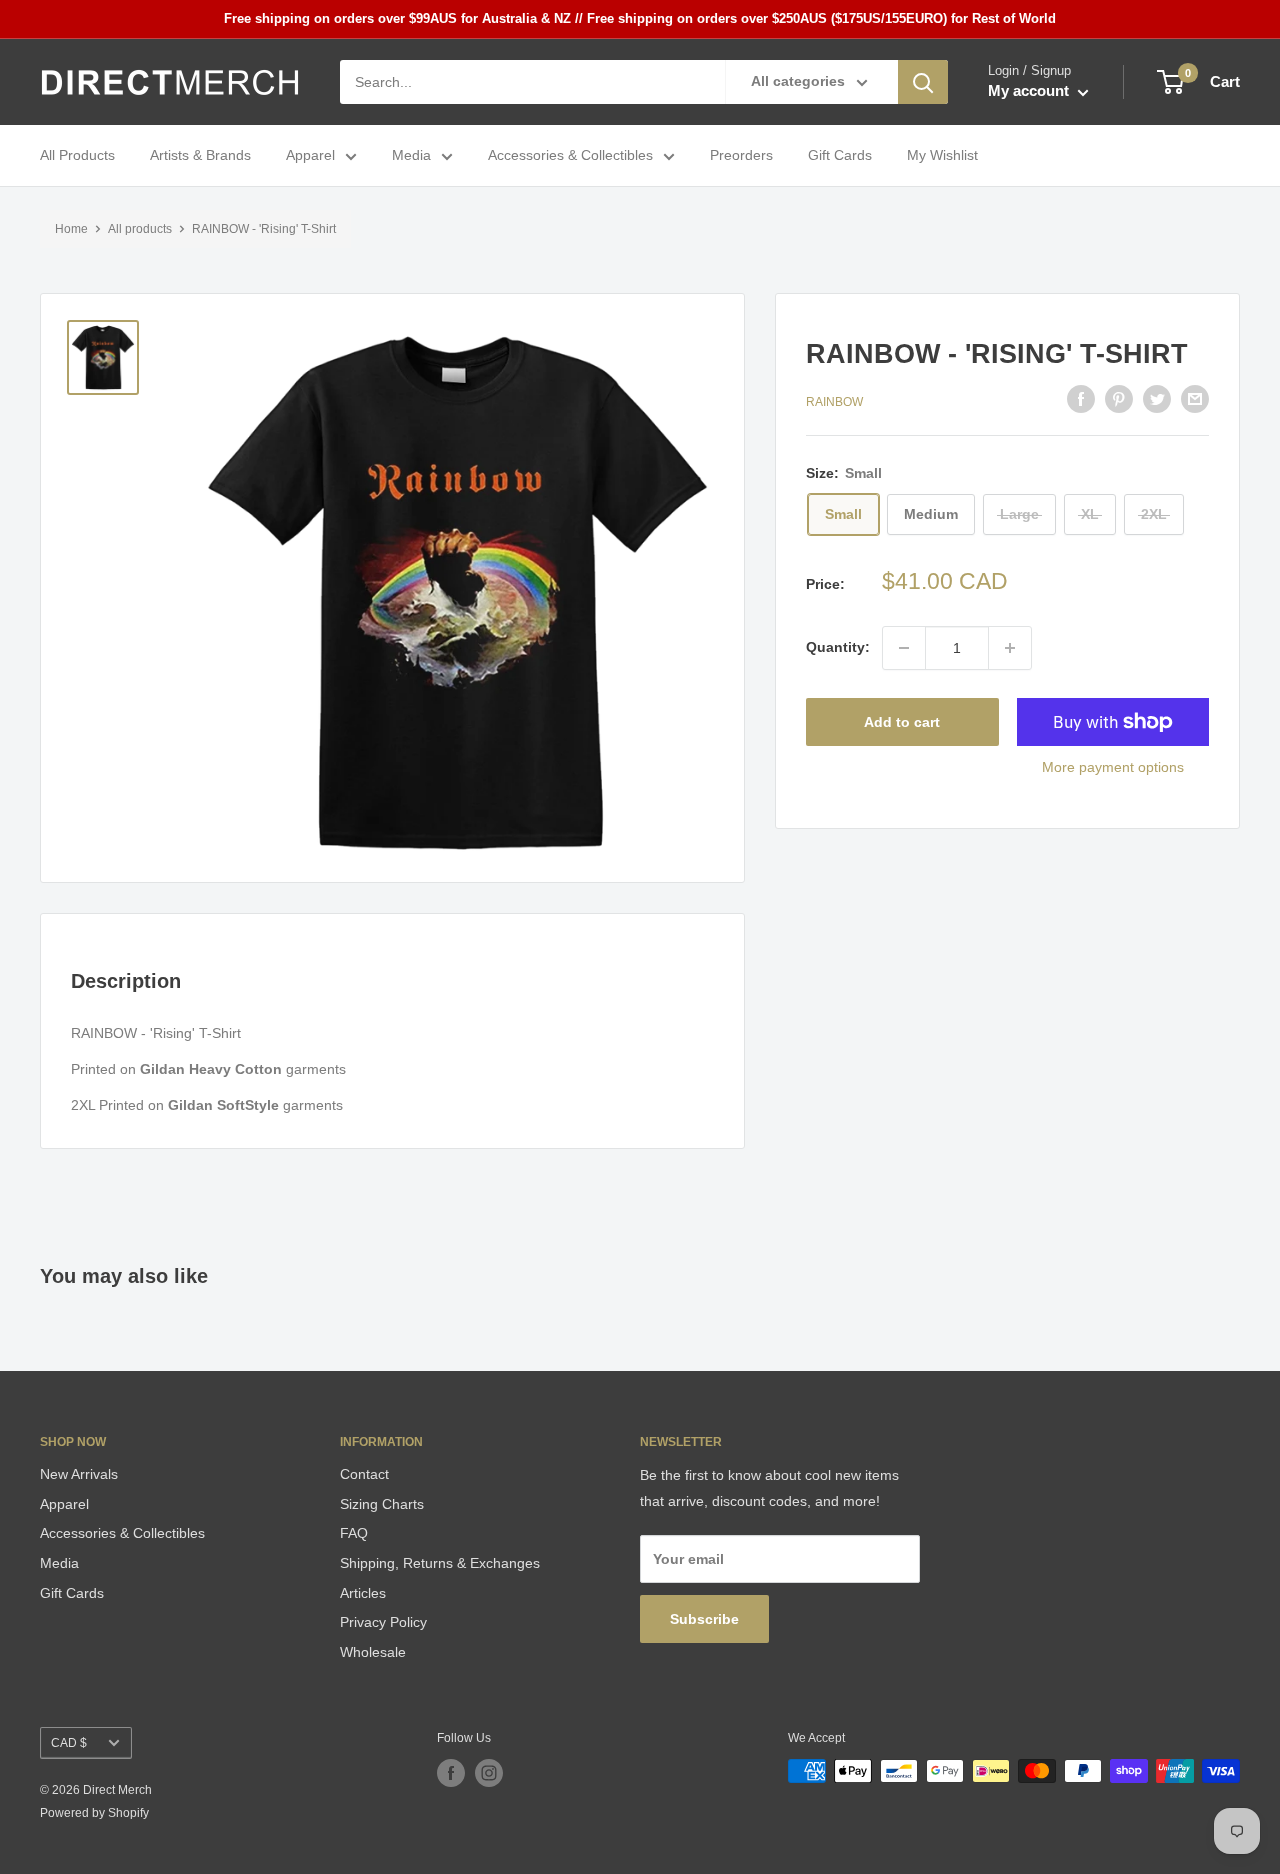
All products (140, 229)
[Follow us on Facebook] (451, 1773)
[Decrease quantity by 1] (904, 648)
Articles (363, 1593)
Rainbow (834, 402)
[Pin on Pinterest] (1119, 399)
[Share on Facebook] (1081, 399)
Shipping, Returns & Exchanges (440, 1563)
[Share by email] (1195, 399)
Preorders (741, 156)
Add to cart (902, 722)
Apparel (310, 156)
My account (1030, 91)
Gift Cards (840, 156)
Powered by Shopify (94, 1813)
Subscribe (704, 1619)
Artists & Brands (200, 156)
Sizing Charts (382, 1504)
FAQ (354, 1533)
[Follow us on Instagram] (489, 1773)
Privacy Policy (383, 1622)
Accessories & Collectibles (570, 156)
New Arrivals (79, 1474)
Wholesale (373, 1652)
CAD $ (69, 1743)
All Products (77, 156)
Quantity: (838, 648)
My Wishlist (942, 156)
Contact (364, 1474)
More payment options (1113, 767)
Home (71, 229)
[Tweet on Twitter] (1157, 399)
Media (411, 156)
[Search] (923, 82)
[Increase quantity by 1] (1010, 648)
